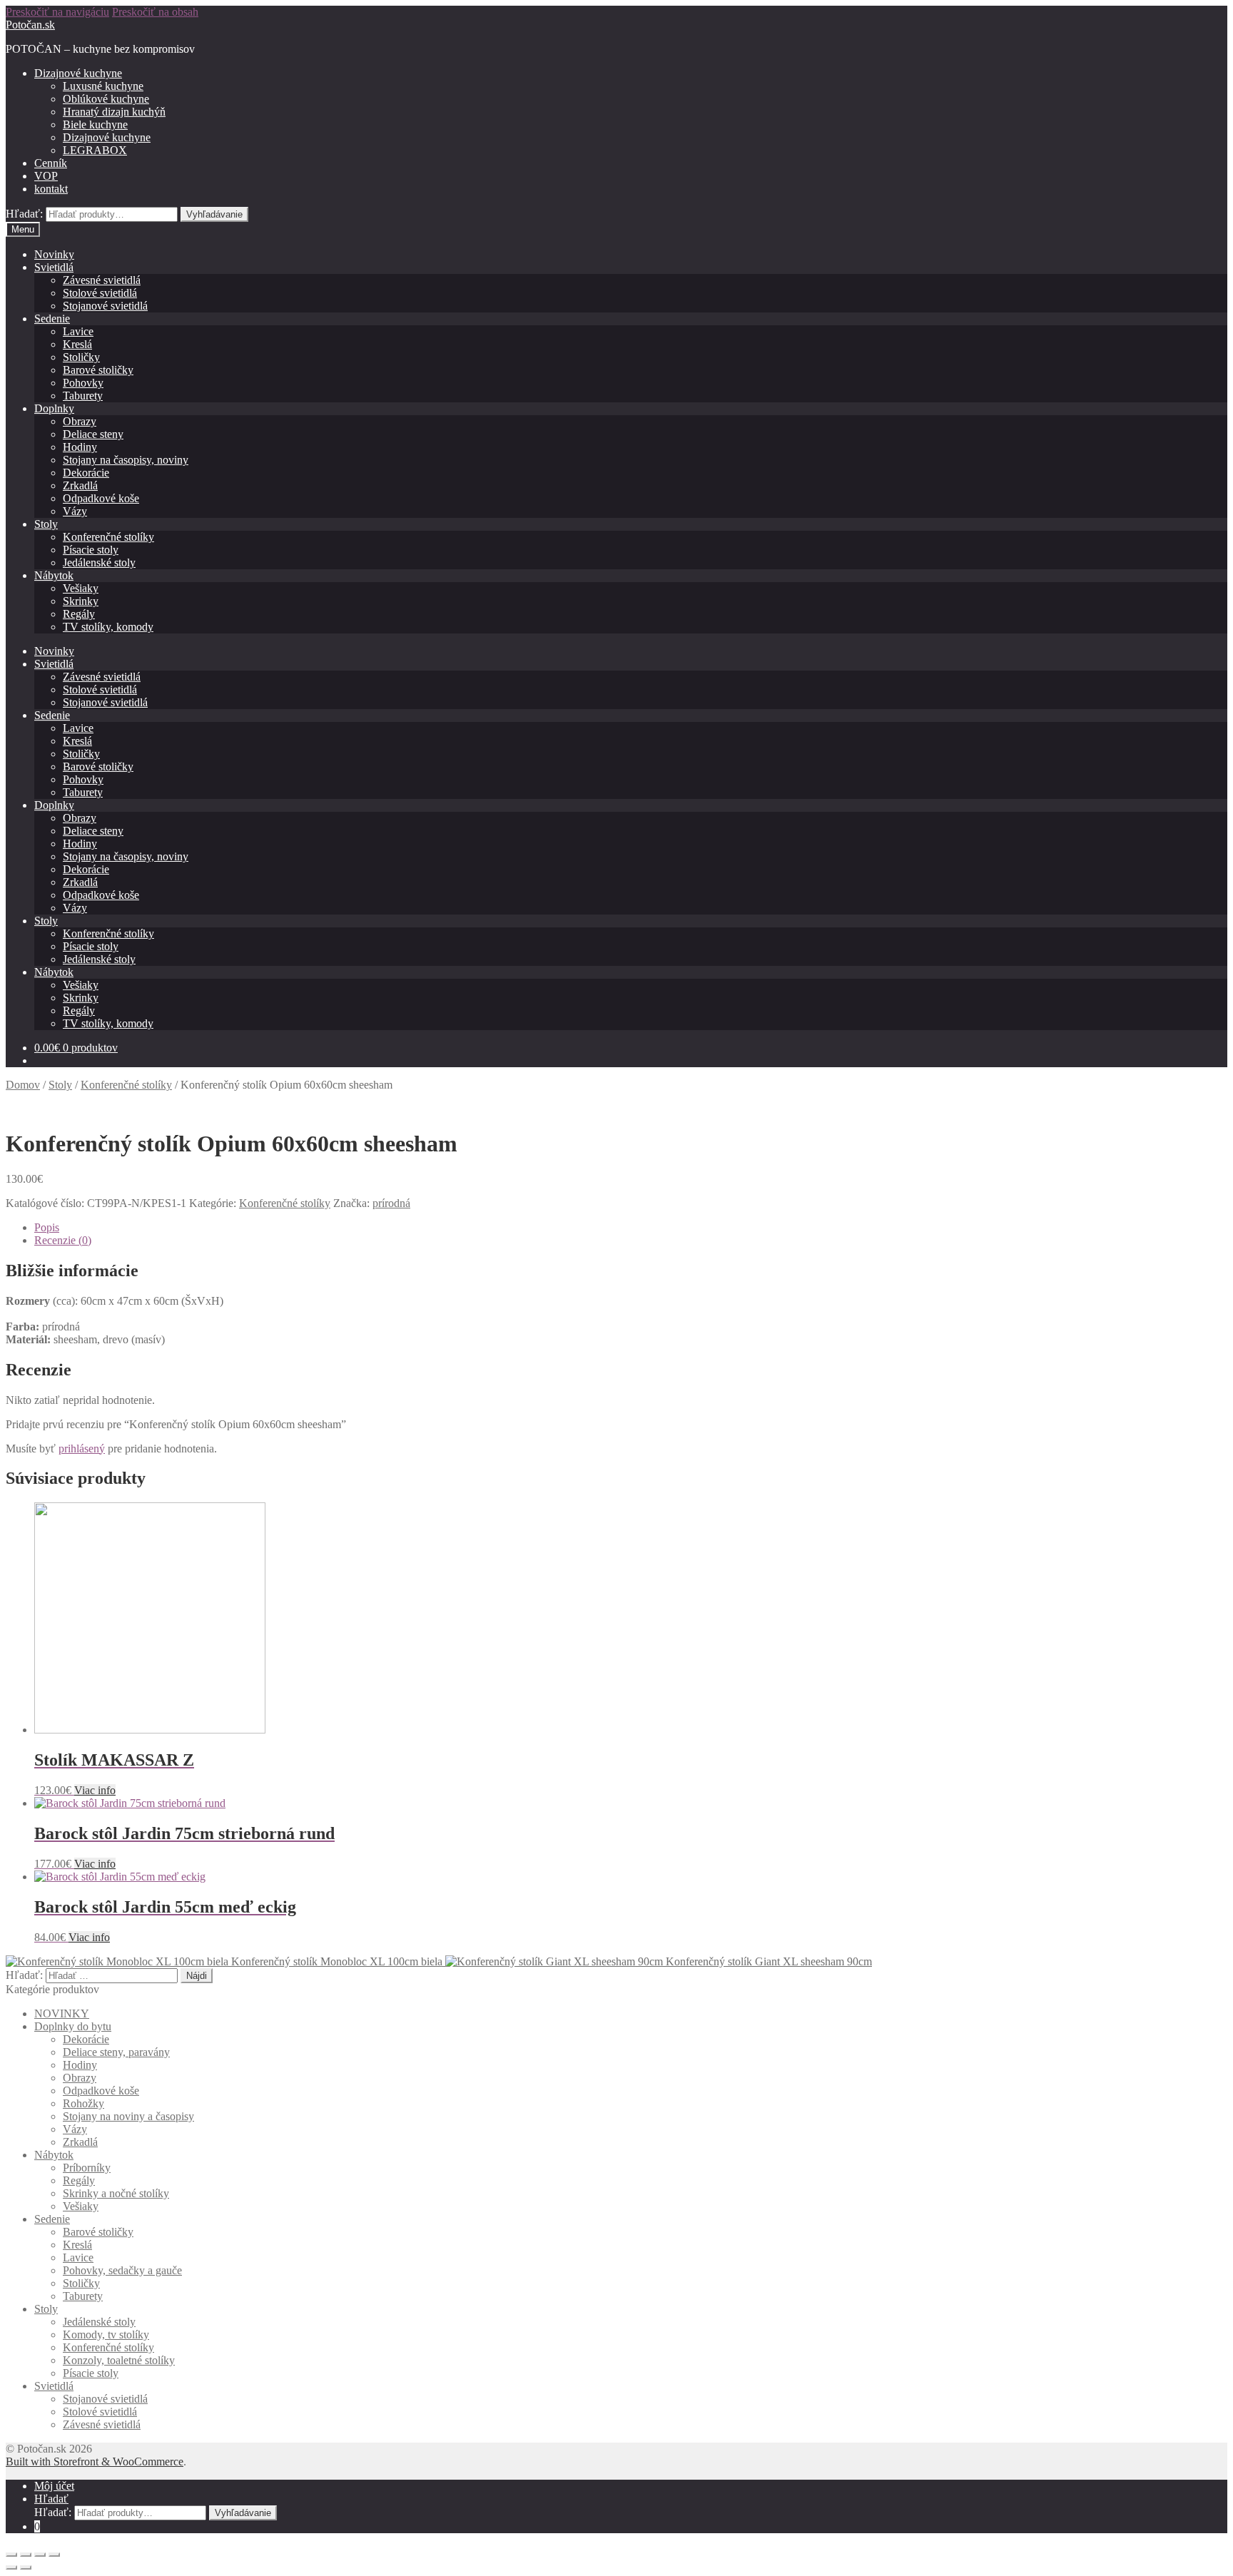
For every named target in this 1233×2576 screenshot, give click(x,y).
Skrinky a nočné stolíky (116, 2193)
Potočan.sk (30, 25)
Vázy (75, 511)
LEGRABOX (95, 150)
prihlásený (82, 1449)
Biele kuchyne (95, 124)
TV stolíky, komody (108, 627)
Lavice (78, 331)
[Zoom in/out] (54, 2555)
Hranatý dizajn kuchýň (114, 112)
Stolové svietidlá (100, 293)
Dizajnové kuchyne (78, 73)
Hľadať (51, 2499)
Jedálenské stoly (99, 562)
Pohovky (83, 383)
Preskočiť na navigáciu (57, 12)
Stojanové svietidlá (105, 306)
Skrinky (81, 601)
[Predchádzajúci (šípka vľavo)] (11, 2567)
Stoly (46, 524)
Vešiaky (81, 588)
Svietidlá (54, 267)
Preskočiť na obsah (155, 12)
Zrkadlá (80, 485)
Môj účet (54, 2486)
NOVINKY (62, 2014)
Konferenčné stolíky (108, 537)
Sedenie (52, 319)
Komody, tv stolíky (106, 2335)
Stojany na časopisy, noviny (126, 460)
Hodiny (80, 447)
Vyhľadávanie (214, 214)
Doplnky (54, 408)
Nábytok (54, 575)
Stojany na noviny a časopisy (128, 2116)
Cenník (51, 163)
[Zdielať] (26, 2555)
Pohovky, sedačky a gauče (122, 2270)
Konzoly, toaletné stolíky (119, 2360)
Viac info (95, 1790)
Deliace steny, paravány (116, 2052)
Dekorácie (86, 473)
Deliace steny (93, 434)
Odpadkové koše (101, 498)
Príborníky (87, 2168)
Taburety (83, 396)
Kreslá (77, 344)
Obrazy (80, 421)
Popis (47, 1227)
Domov (23, 1085)
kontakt (51, 189)
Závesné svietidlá (102, 280)
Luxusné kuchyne (103, 86)
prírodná (391, 1203)
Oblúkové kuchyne (106, 99)
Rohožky (83, 2103)
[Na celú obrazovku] (40, 2555)
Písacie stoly (91, 550)
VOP (46, 176)
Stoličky (81, 357)
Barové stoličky (98, 370)
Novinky (54, 254)
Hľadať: (24, 214)
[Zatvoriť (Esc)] (11, 2555)
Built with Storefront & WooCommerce (95, 2462)
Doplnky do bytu (73, 2026)
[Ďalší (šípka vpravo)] (26, 2567)
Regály (79, 614)
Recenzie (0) (63, 1240)
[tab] (631, 1228)
